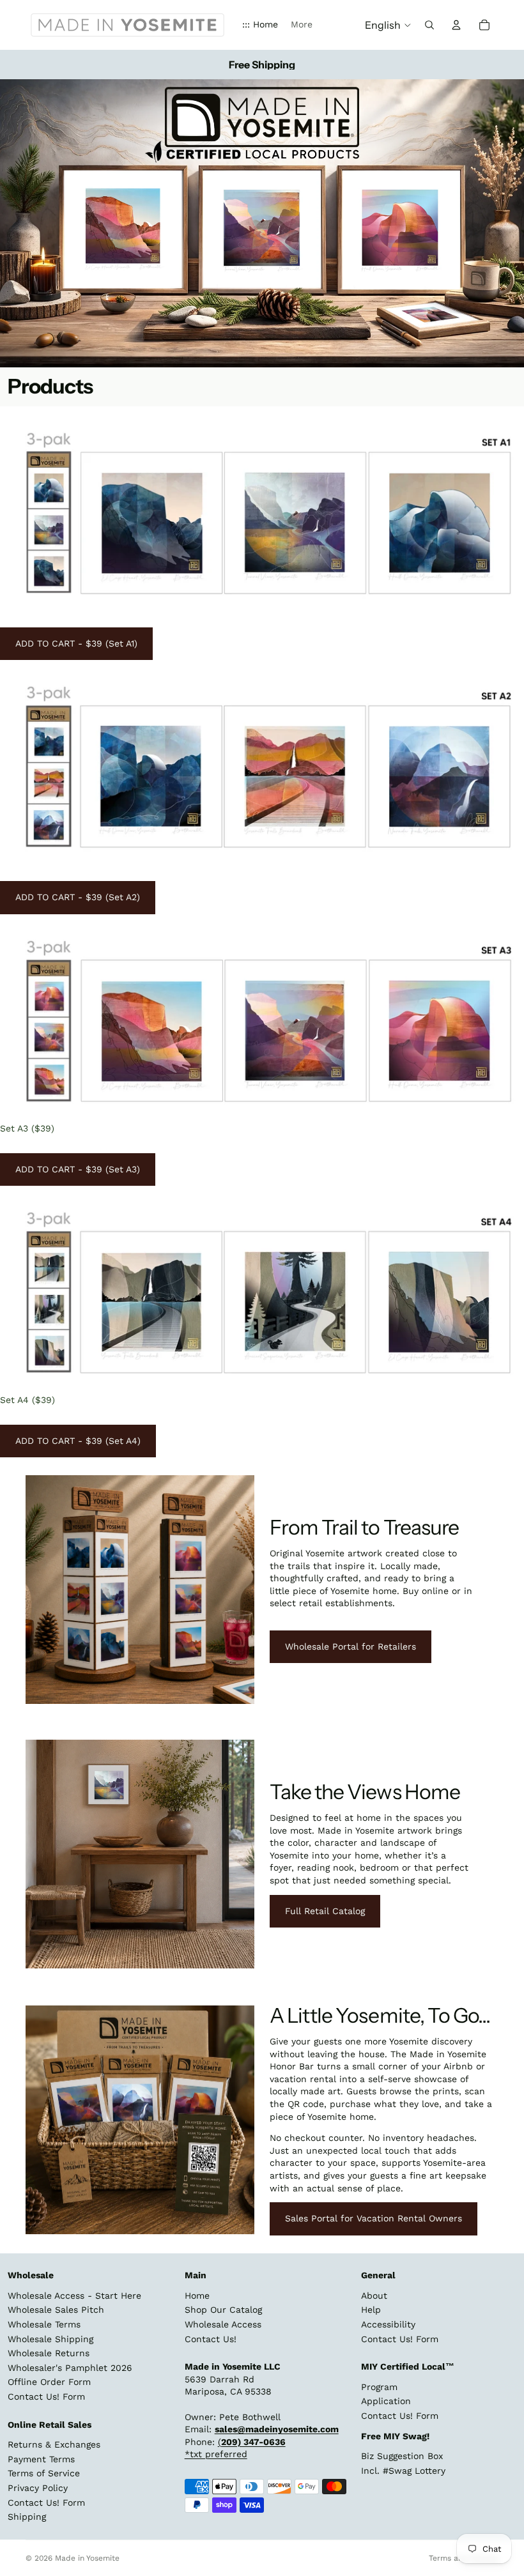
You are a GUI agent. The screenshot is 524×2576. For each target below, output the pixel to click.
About (374, 2296)
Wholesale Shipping (50, 2338)
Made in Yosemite (87, 2558)
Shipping (27, 2517)
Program (379, 2387)
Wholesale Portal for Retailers (351, 1646)
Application (386, 2401)
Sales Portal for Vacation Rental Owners (374, 2218)
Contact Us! (211, 2338)
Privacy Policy (38, 2488)
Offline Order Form (49, 2382)
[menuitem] (302, 25)
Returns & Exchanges (54, 2444)
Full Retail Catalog (325, 1911)
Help (371, 2310)
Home (197, 2296)
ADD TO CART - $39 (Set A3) (78, 1169)
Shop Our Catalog (223, 2310)
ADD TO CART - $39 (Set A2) (78, 897)
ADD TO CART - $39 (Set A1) (76, 643)
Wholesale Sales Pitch (56, 2310)
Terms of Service (44, 2473)
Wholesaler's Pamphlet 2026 (70, 2368)
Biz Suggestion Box (402, 2456)
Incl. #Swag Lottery (403, 2471)
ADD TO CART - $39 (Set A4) (78, 1441)
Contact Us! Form (46, 2396)
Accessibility (388, 2324)
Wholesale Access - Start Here (74, 2296)
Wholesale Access (223, 2324)
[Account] (456, 25)
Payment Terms (41, 2459)
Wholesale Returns (49, 2353)
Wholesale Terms (44, 2324)
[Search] (429, 25)
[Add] (504, 590)
